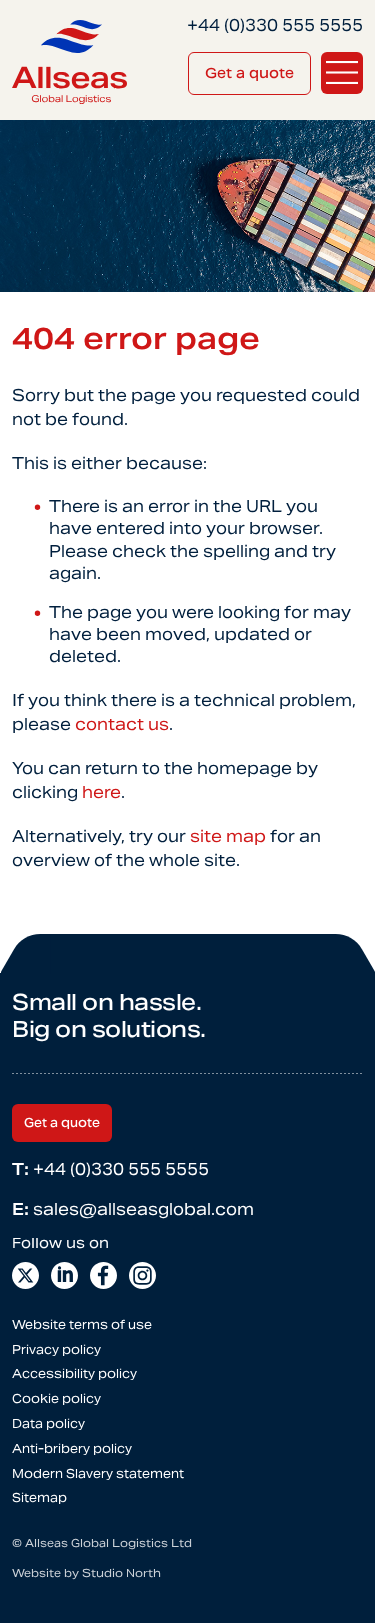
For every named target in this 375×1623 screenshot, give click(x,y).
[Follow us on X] (25, 1275)
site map (228, 836)
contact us (122, 724)
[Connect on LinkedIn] (64, 1275)
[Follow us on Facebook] (103, 1275)
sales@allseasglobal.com (133, 1209)
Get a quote (249, 73)
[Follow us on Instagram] (142, 1275)
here (101, 792)
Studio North (121, 1573)
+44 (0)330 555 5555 (110, 1169)
